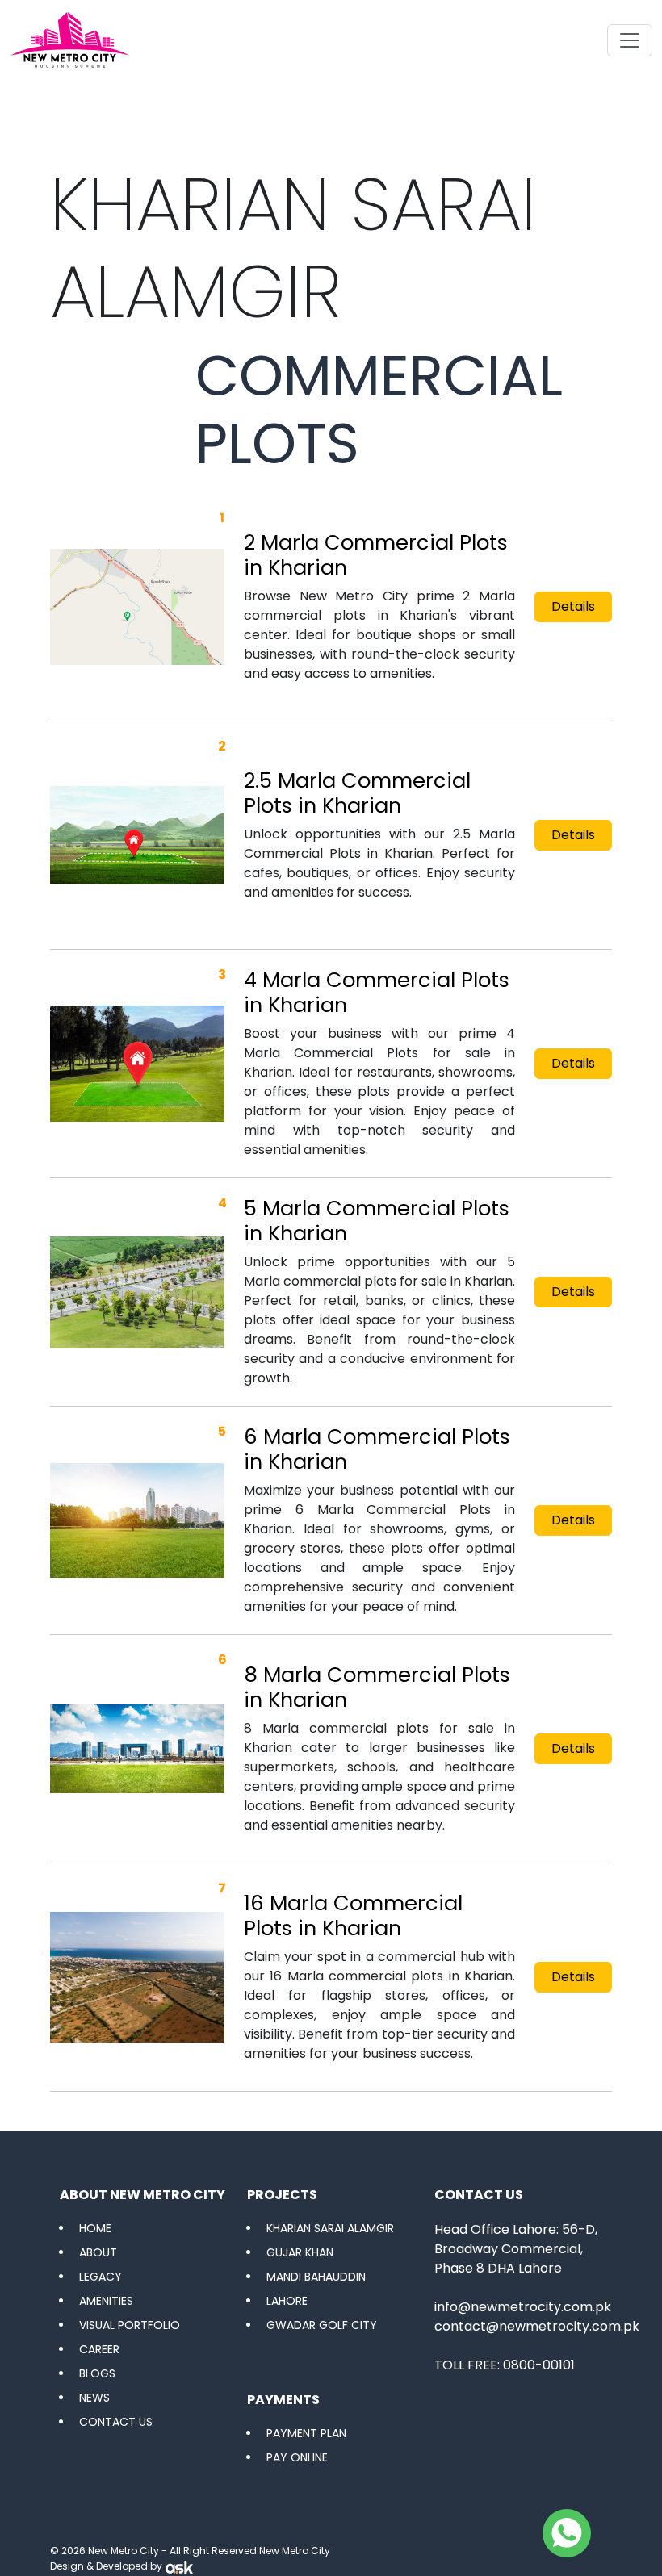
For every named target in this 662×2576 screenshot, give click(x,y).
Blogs (97, 2373)
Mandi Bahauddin (316, 2277)
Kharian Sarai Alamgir (330, 2228)
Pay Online (297, 2457)
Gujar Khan (300, 2252)
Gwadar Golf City (322, 2325)
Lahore (287, 2301)
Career (99, 2349)
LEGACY (101, 2277)
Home (95, 2228)
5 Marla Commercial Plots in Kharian (377, 1221)
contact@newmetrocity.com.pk (537, 2326)
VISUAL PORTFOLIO (130, 2325)
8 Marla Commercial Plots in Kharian (377, 1687)
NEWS (94, 2398)
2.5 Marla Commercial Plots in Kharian (357, 793)
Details (573, 606)
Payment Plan (306, 2433)
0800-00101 (539, 2365)
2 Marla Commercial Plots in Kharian (376, 555)
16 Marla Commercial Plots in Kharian (353, 1915)
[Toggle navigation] (630, 40)
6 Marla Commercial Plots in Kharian (377, 1449)
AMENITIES (106, 2301)
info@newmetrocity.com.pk (523, 2307)
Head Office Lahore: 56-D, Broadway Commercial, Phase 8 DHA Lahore (516, 2249)
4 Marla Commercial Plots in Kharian (377, 992)
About (98, 2252)
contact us (116, 2422)
